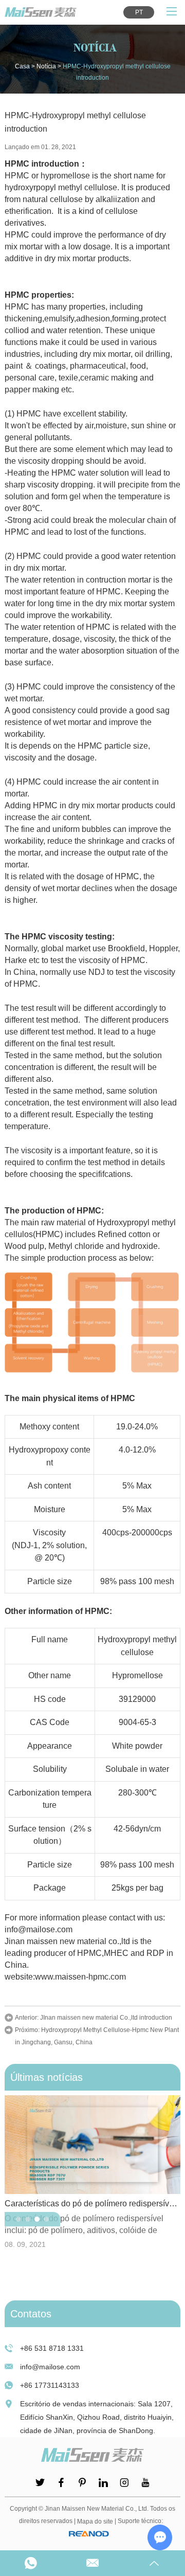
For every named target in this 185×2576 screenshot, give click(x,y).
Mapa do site (95, 2521)
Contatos (31, 2314)
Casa (22, 66)
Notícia (46, 66)
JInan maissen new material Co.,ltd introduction (106, 2018)
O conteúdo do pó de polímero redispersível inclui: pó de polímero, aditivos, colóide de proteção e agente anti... (84, 2225)
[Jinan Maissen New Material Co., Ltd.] (41, 12)
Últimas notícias (47, 2077)
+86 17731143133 (50, 2385)
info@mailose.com (50, 2367)
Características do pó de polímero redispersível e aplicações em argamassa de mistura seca (92, 2203)
